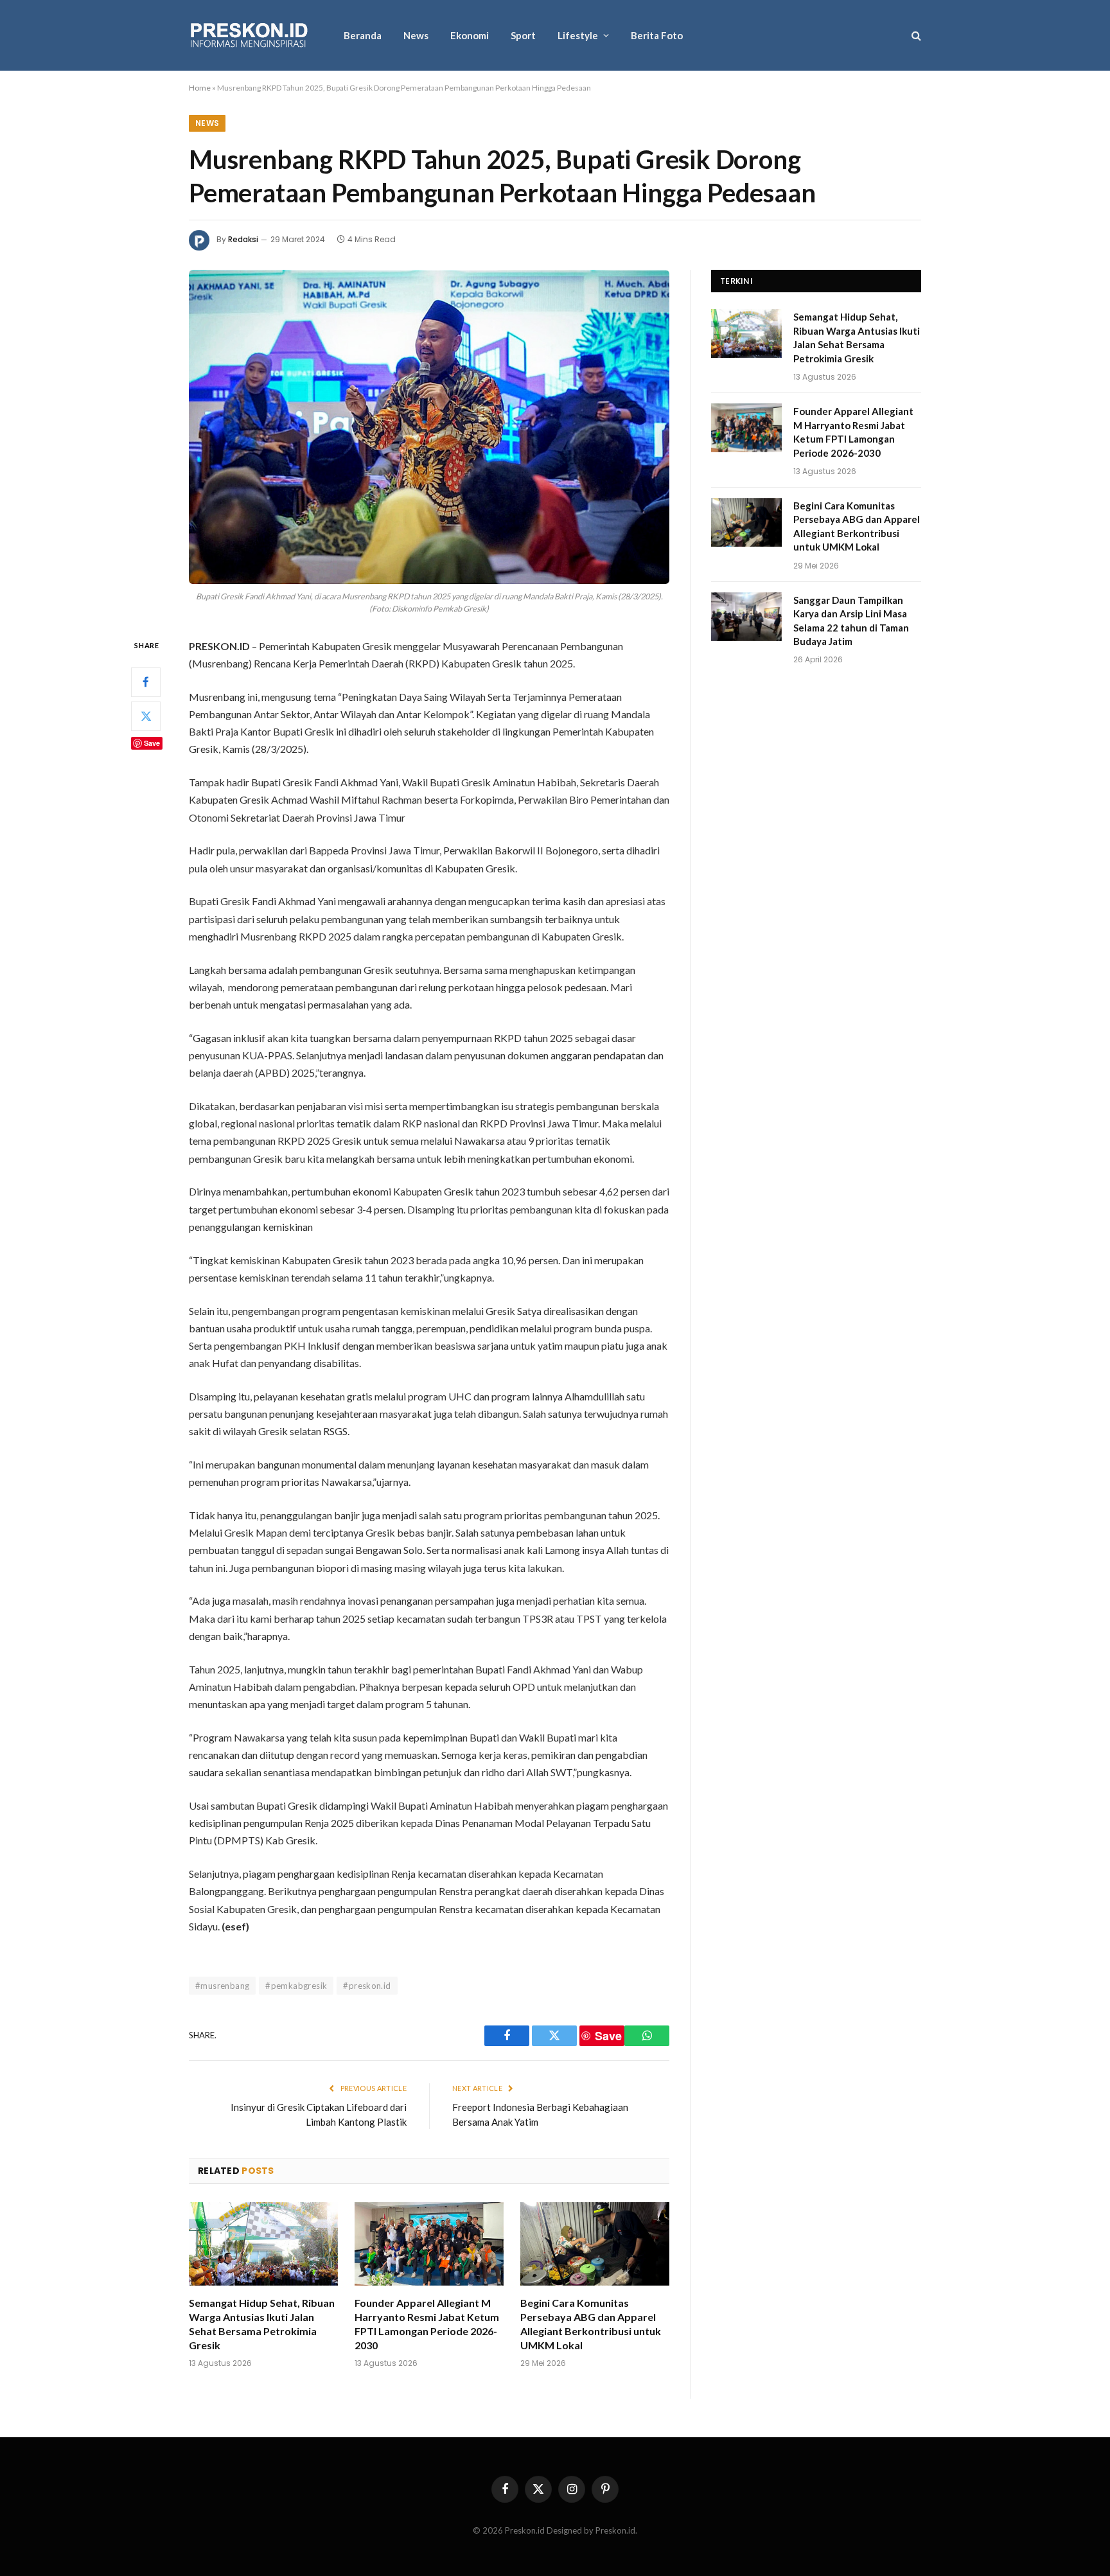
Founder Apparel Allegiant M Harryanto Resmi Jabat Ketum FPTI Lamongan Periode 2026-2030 (427, 2324)
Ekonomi (470, 35)
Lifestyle (578, 35)
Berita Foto (657, 35)
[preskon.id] (250, 36)
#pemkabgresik (296, 1986)
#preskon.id (367, 1986)
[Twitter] (146, 716)
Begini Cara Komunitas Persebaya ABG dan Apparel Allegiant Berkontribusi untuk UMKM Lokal (591, 2324)
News (416, 35)
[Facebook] (146, 682)
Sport (523, 35)
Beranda (363, 35)
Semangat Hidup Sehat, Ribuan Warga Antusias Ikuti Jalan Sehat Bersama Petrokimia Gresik (262, 2324)
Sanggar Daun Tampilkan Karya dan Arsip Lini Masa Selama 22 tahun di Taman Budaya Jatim (851, 621)
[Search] (915, 36)
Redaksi (243, 239)
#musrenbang (222, 1986)
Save (152, 742)
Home (200, 88)
